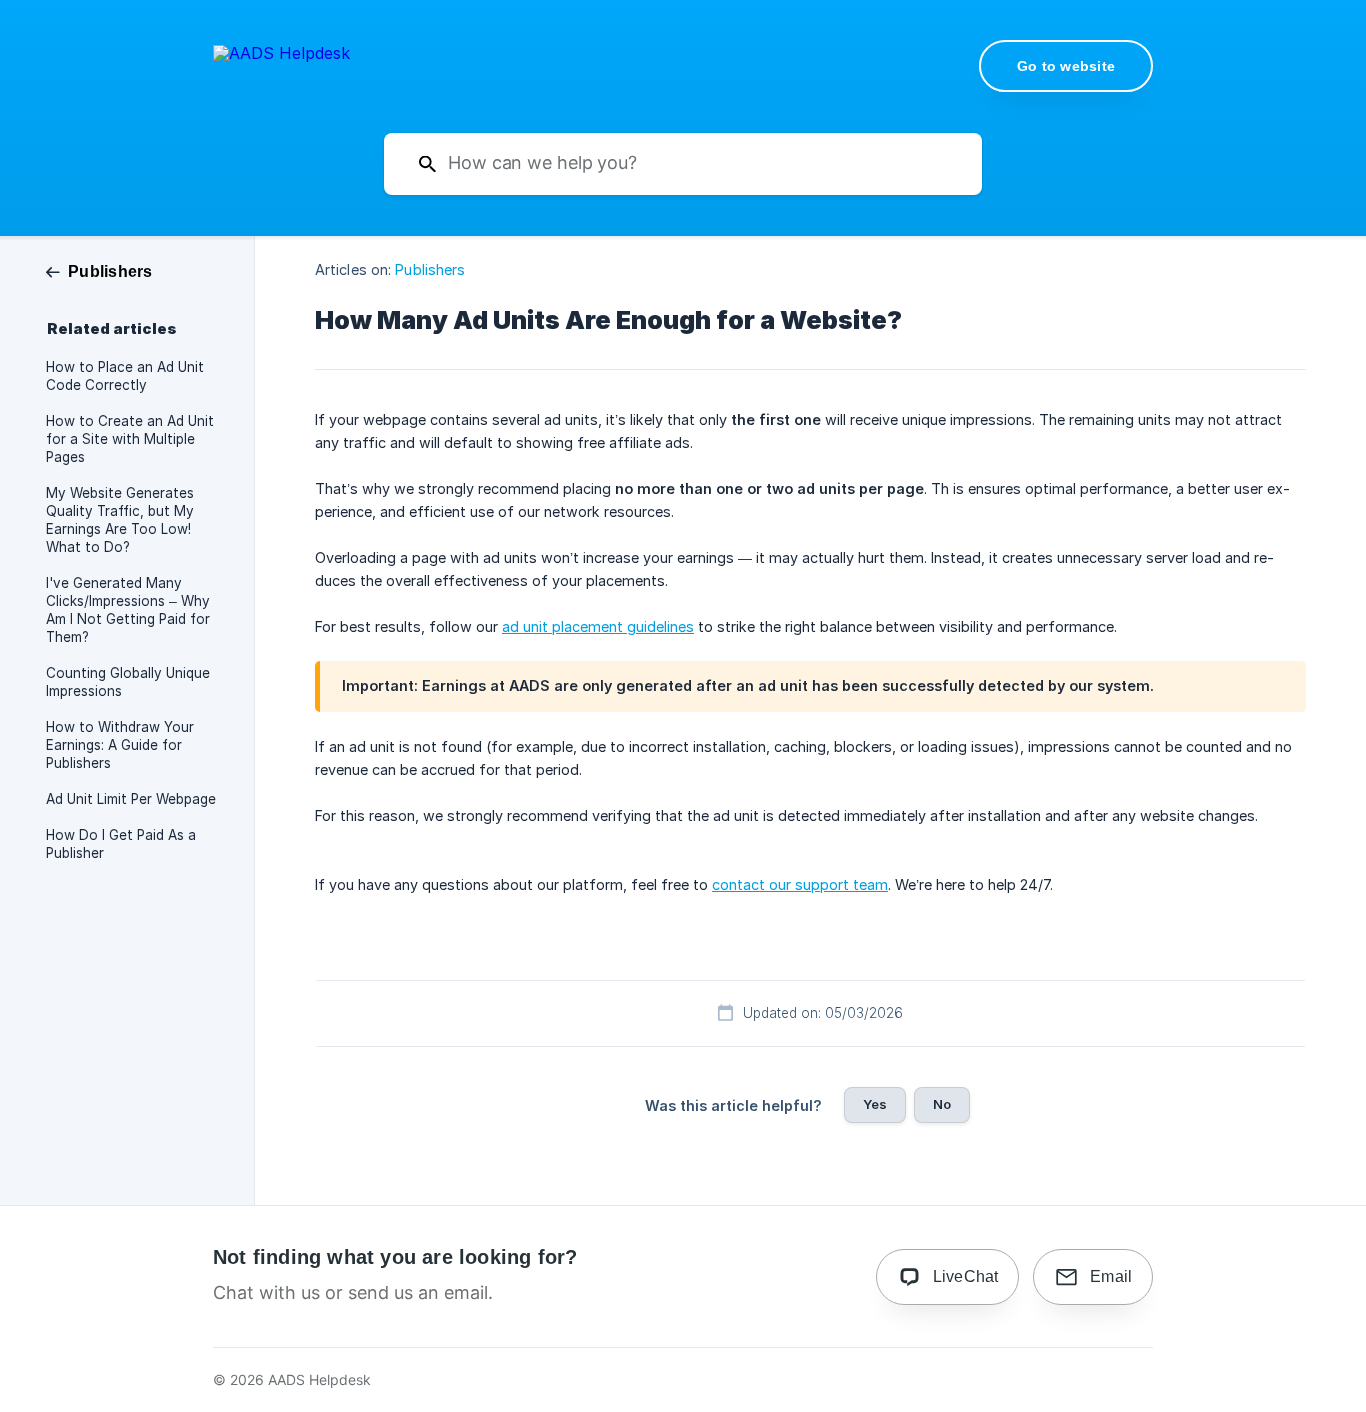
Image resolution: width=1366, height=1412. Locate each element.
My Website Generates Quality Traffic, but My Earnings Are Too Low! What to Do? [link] (120, 520)
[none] (281, 64)
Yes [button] (875, 1104)
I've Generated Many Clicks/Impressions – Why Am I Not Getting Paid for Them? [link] (128, 610)
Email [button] (1111, 1276)
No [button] (942, 1104)
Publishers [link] (430, 269)
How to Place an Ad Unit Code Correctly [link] (125, 376)
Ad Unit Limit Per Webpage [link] (131, 799)
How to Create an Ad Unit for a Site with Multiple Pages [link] (130, 439)
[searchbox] (683, 164)
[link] (99, 270)
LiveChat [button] (965, 1276)
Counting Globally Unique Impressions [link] (128, 682)
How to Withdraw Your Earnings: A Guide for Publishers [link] (120, 745)
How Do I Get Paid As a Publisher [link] (121, 844)
